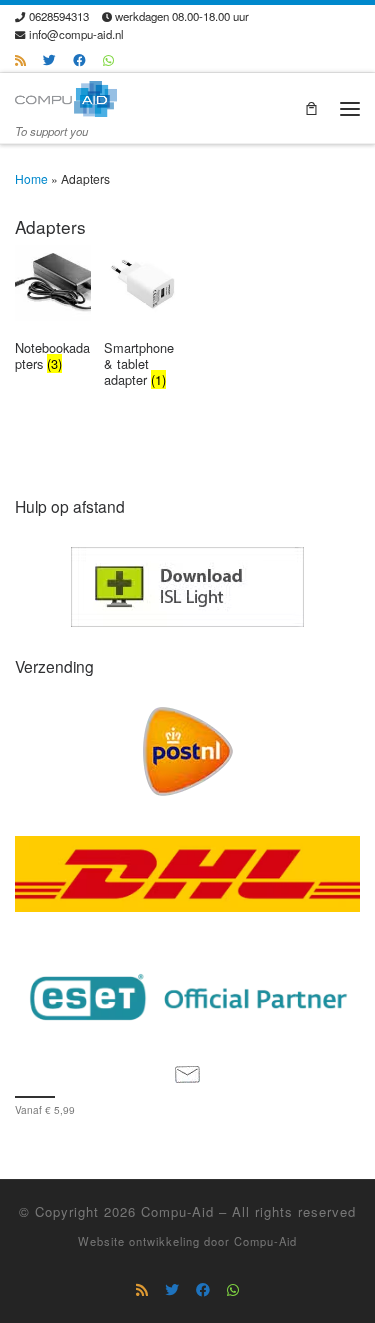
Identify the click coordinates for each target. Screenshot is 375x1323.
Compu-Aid (177, 1211)
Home (31, 178)
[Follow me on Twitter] (49, 60)
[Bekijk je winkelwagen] (311, 109)
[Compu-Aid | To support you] (66, 95)
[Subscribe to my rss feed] (20, 60)
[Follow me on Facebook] (79, 60)
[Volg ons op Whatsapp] (108, 60)
